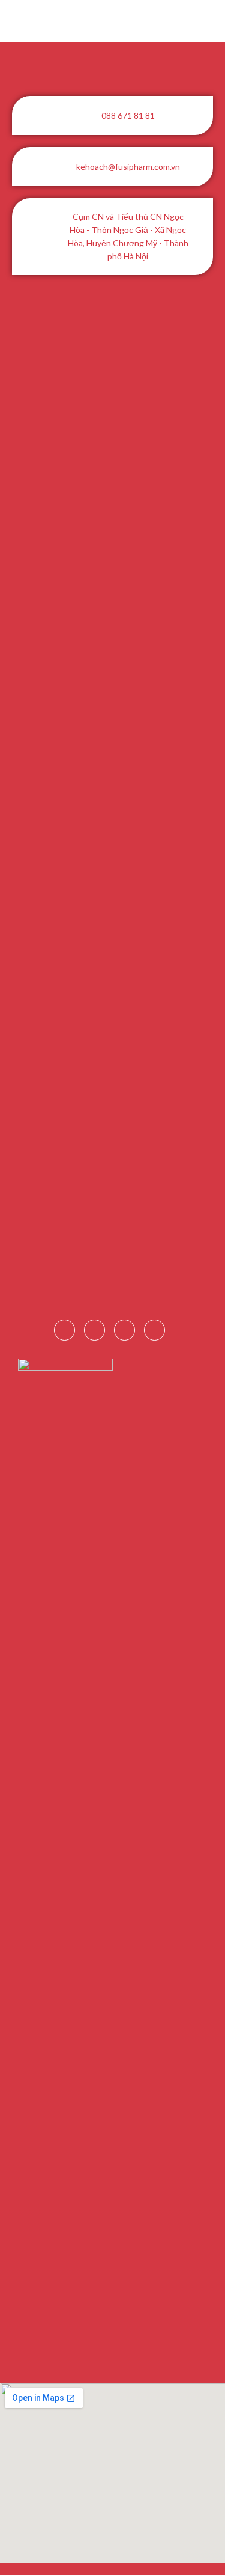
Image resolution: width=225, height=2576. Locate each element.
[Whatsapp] (154, 1330)
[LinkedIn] (94, 1330)
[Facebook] (64, 1330)
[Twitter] (124, 1330)
